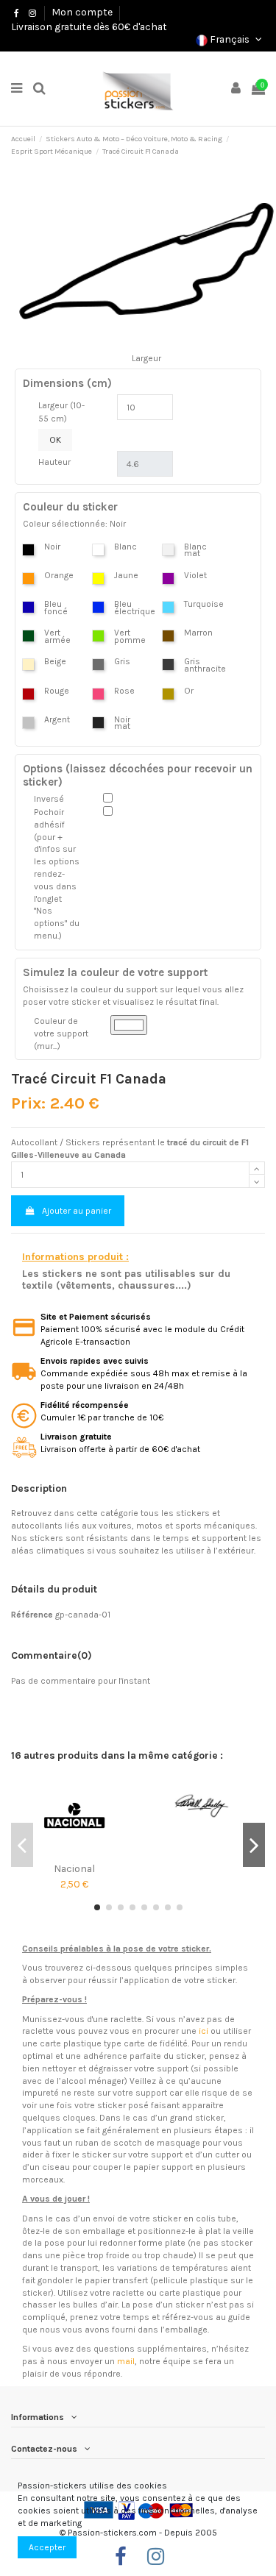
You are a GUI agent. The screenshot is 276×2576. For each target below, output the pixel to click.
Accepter (47, 2547)
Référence (32, 1615)
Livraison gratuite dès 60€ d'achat (89, 26)
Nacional (74, 1868)
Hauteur (54, 462)
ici (204, 2031)
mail (126, 2361)
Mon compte (82, 12)
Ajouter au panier (77, 1211)
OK (55, 440)
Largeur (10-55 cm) (61, 412)
